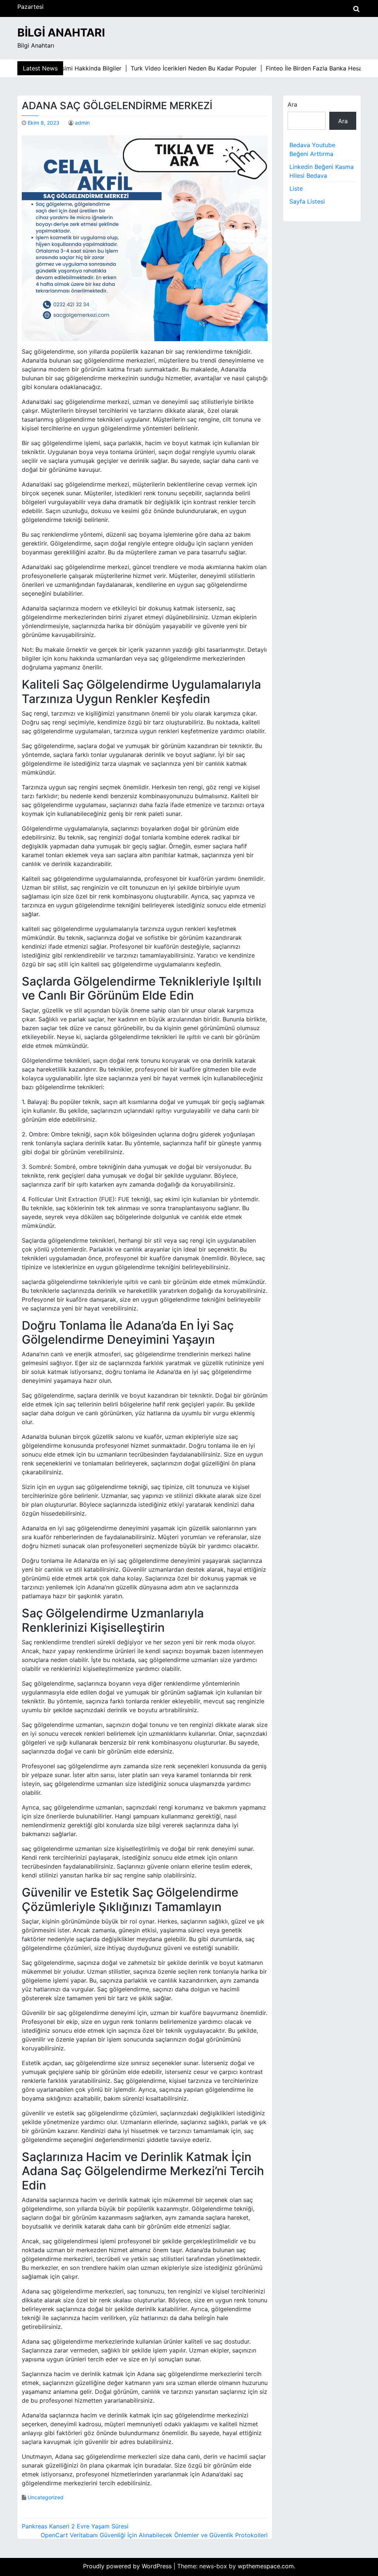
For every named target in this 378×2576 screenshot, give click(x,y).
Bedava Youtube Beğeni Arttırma (312, 149)
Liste (296, 188)
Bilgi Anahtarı (61, 32)
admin (82, 123)
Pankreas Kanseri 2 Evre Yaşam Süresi (75, 2526)
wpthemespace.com (266, 2566)
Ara (292, 104)
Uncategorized (46, 2497)
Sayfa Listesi (307, 201)
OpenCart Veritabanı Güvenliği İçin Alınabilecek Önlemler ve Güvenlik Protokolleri (154, 2535)
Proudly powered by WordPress (128, 2566)
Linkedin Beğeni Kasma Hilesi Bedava (322, 171)
